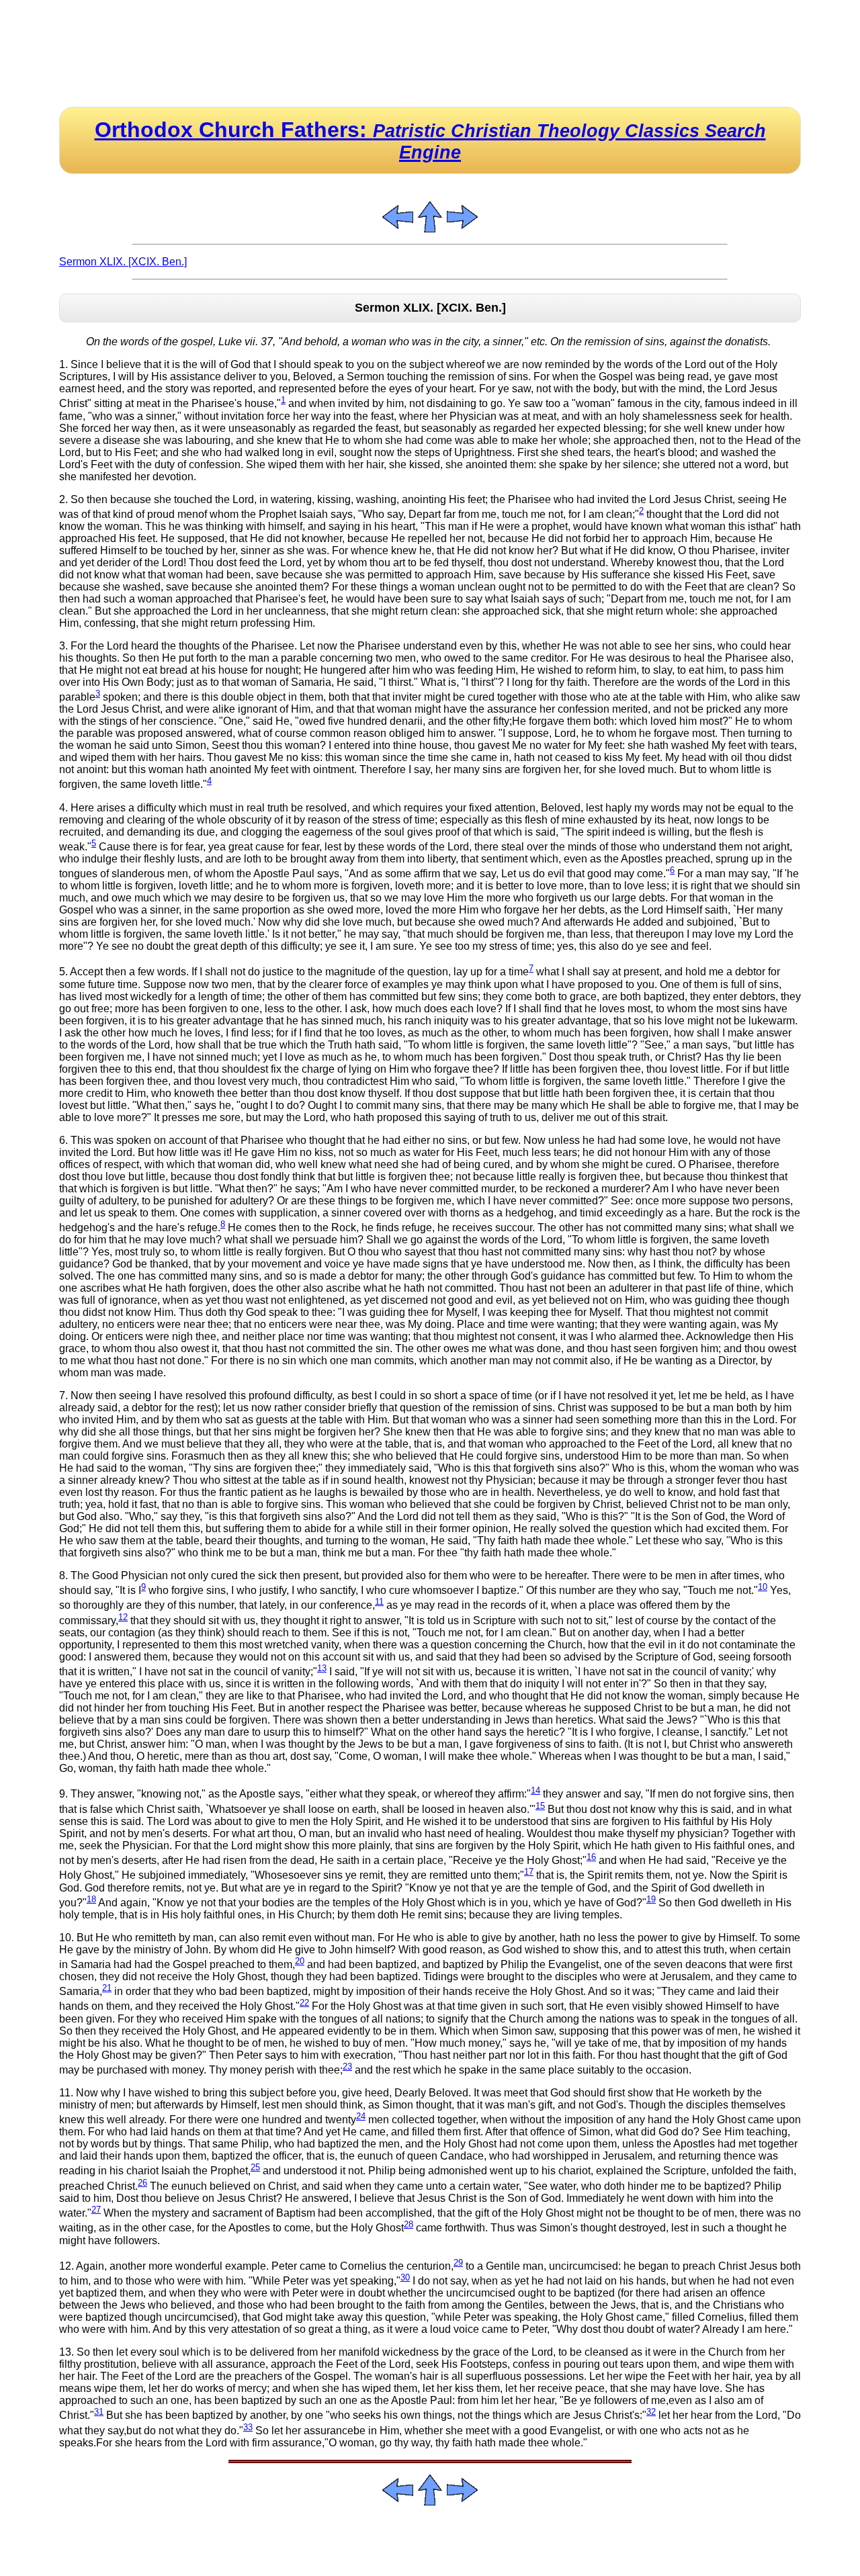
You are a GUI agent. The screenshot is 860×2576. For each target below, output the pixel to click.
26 (142, 2183)
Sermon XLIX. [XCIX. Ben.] (123, 262)
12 (123, 1617)
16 (591, 1857)
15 (540, 1806)
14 (535, 1790)
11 (379, 1602)
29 (458, 2263)
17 (529, 1872)
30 (405, 2277)
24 (361, 2116)
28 (408, 2224)
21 (107, 1988)
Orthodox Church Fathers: (430, 140)
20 (300, 1961)
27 (96, 2210)
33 (248, 2427)
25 (255, 2167)
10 (763, 1587)
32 (651, 2412)
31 (99, 2412)
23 (347, 2067)
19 (651, 1899)
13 (322, 1668)
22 (304, 2003)
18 (91, 1899)
